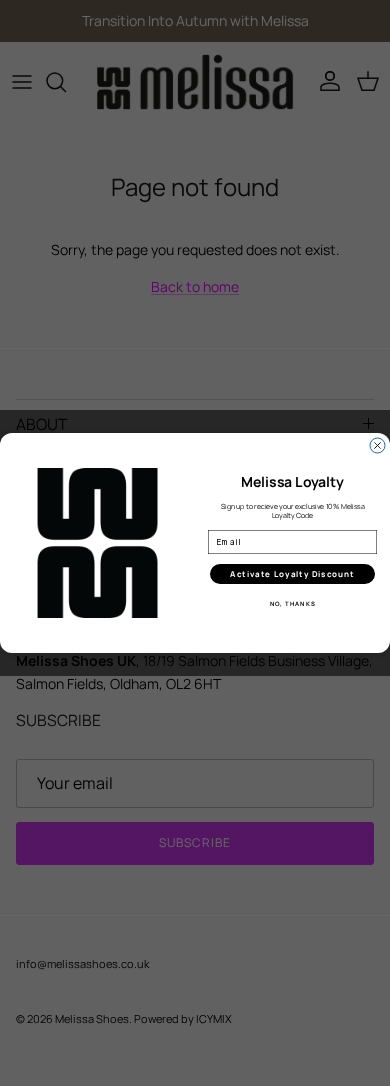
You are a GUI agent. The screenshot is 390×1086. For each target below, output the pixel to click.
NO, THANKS (293, 604)
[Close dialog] (377, 445)
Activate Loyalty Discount (292, 574)
